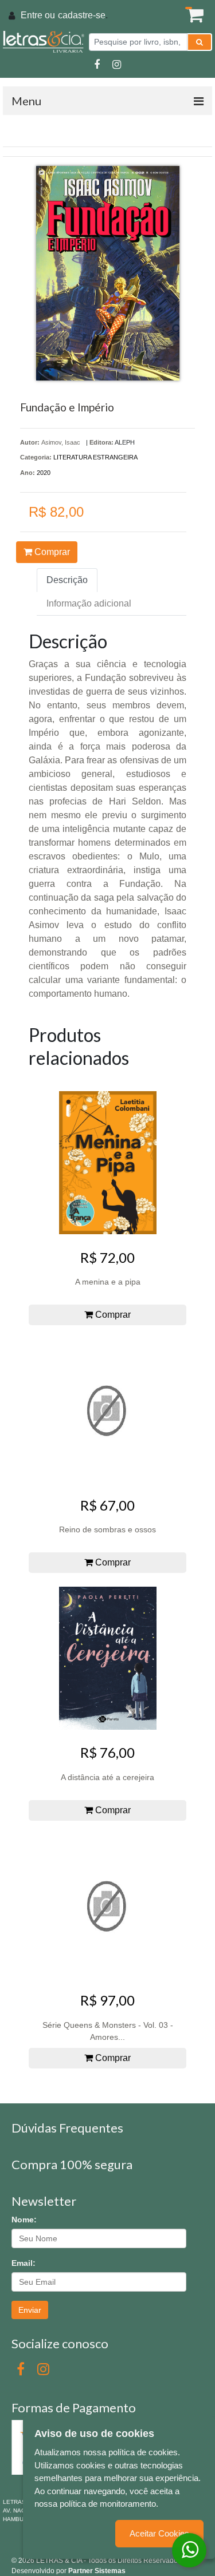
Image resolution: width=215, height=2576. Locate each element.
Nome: (24, 2220)
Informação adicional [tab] (89, 603)
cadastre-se (82, 15)
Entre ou (38, 15)
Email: (24, 2263)
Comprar (51, 552)
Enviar (30, 2310)
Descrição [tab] (67, 580)
